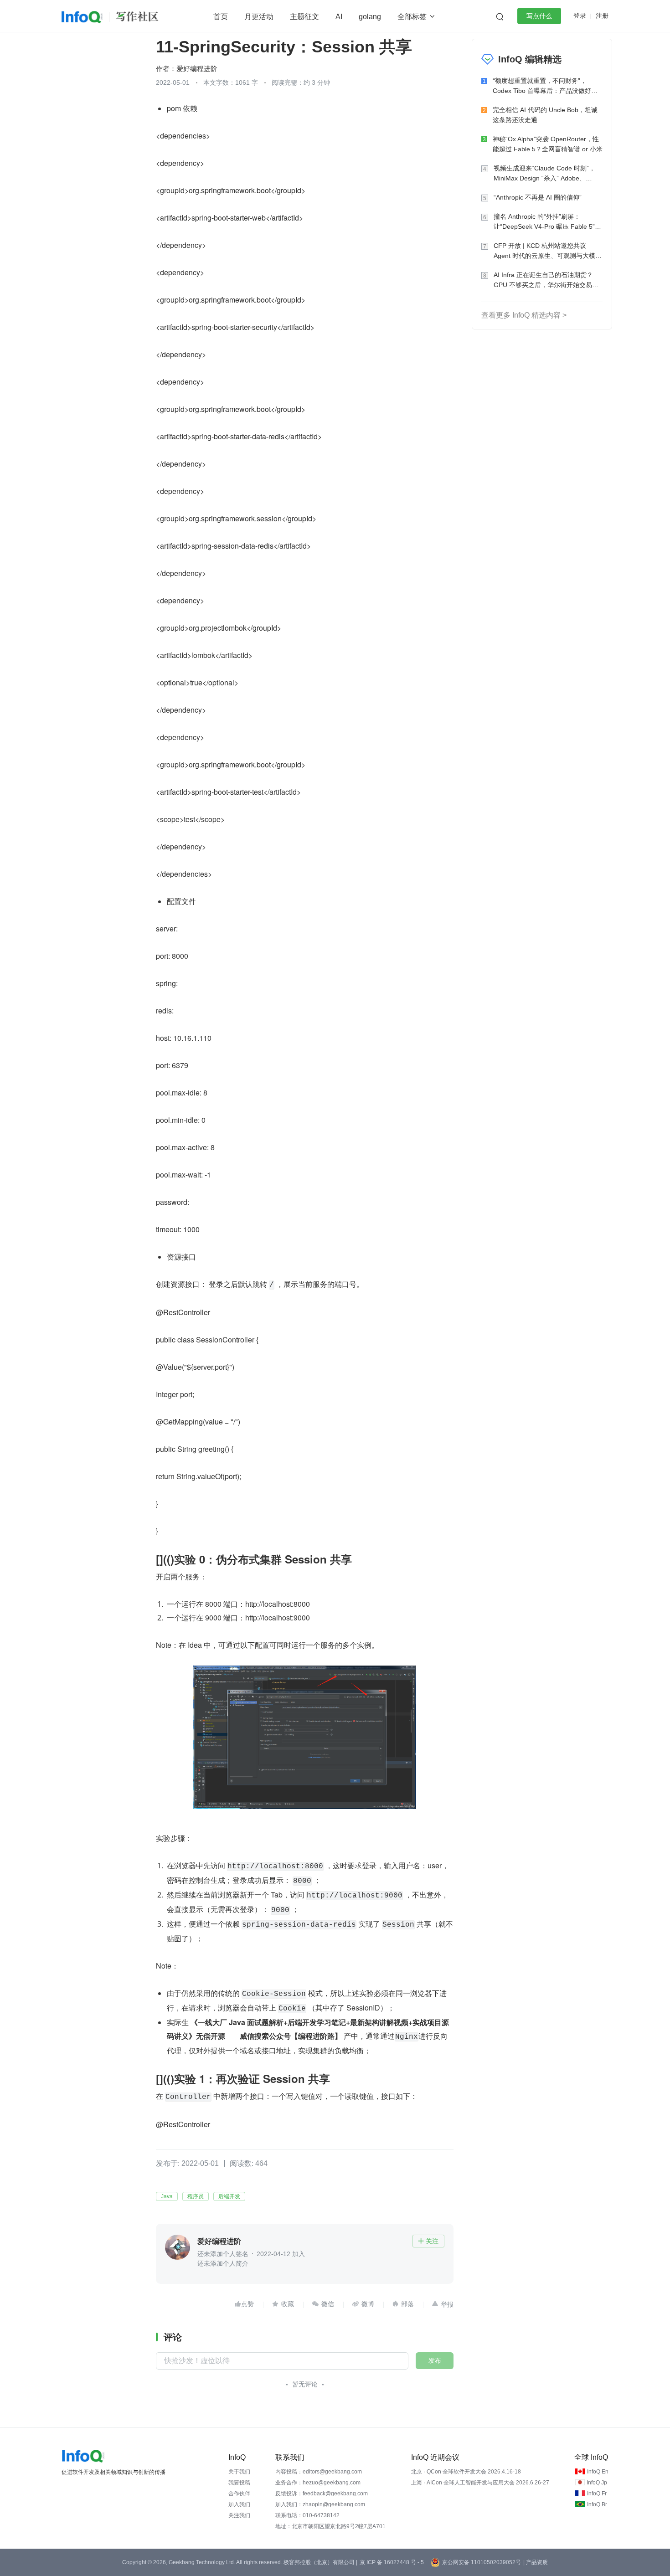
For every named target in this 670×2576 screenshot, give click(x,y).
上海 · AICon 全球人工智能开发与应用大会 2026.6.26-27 (480, 2483)
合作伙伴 (239, 2494)
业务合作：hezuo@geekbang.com (318, 2483)
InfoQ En (598, 2472)
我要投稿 (239, 2483)
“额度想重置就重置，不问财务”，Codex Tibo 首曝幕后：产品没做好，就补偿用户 (545, 86)
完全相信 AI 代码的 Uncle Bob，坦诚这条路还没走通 (545, 115)
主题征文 (304, 17)
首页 (221, 17)
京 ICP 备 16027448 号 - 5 (392, 2562)
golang (370, 17)
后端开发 (229, 2196)
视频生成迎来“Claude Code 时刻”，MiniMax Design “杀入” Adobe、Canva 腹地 (544, 174)
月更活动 (259, 17)
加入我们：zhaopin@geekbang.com (320, 2504)
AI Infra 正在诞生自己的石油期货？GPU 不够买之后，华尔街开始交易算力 (546, 280)
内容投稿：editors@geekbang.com (319, 2472)
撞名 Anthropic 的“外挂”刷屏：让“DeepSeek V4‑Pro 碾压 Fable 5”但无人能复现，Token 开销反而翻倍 (547, 222)
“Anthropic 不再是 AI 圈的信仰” (538, 197)
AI (339, 17)
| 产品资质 (536, 2562)
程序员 (196, 2196)
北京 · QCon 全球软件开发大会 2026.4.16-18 (466, 2472)
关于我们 (239, 2472)
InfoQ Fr (597, 2494)
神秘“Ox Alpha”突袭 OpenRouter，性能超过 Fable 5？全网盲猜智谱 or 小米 (548, 144)
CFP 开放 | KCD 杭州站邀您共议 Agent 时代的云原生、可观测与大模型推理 (548, 251)
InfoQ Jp (597, 2483)
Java (167, 2196)
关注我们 (239, 2515)
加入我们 (239, 2504)
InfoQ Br (597, 2504)
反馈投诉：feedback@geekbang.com (322, 2494)
